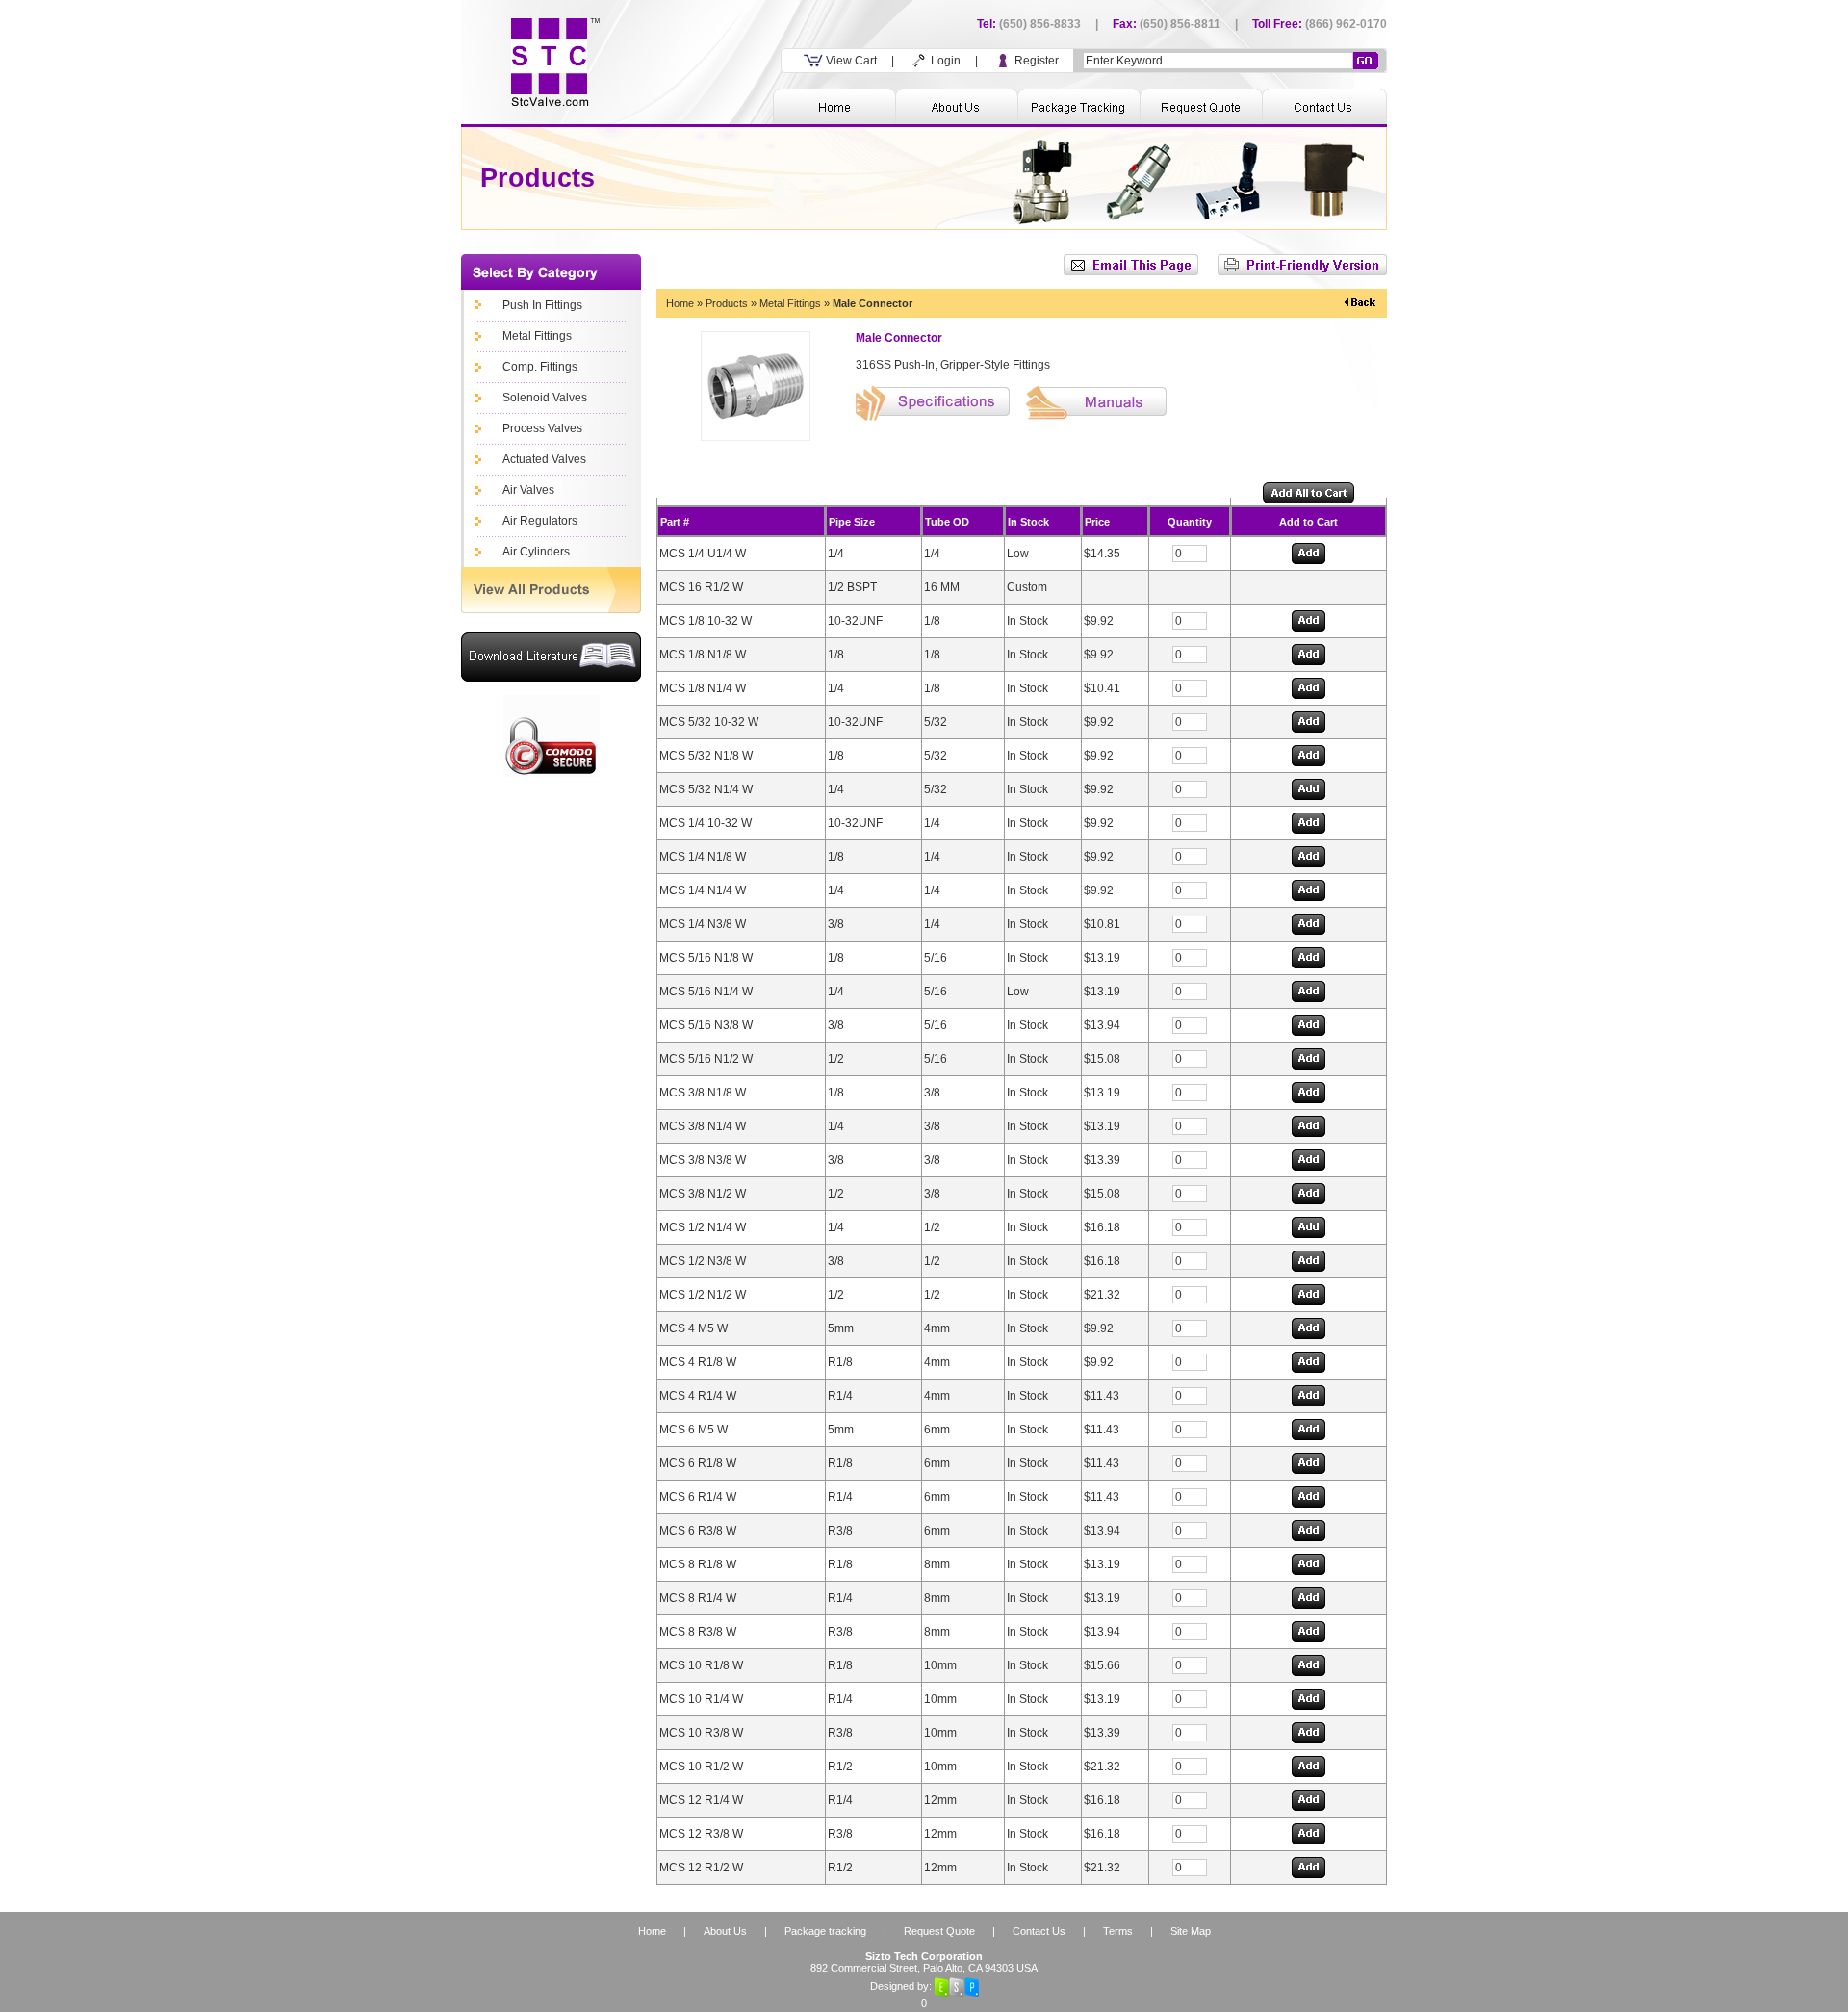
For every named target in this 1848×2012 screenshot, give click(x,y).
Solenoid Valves (545, 398)
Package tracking (825, 1931)
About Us (725, 1931)
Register (1035, 61)
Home (680, 303)
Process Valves (542, 428)
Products (727, 303)
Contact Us (1039, 1931)
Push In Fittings (542, 305)
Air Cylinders (536, 552)
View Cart (850, 61)
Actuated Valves (544, 459)
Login (944, 61)
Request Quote (939, 1931)
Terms (1118, 1931)
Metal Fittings (537, 336)
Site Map (1191, 1931)
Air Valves (528, 490)
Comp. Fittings (540, 367)
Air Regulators (540, 521)
